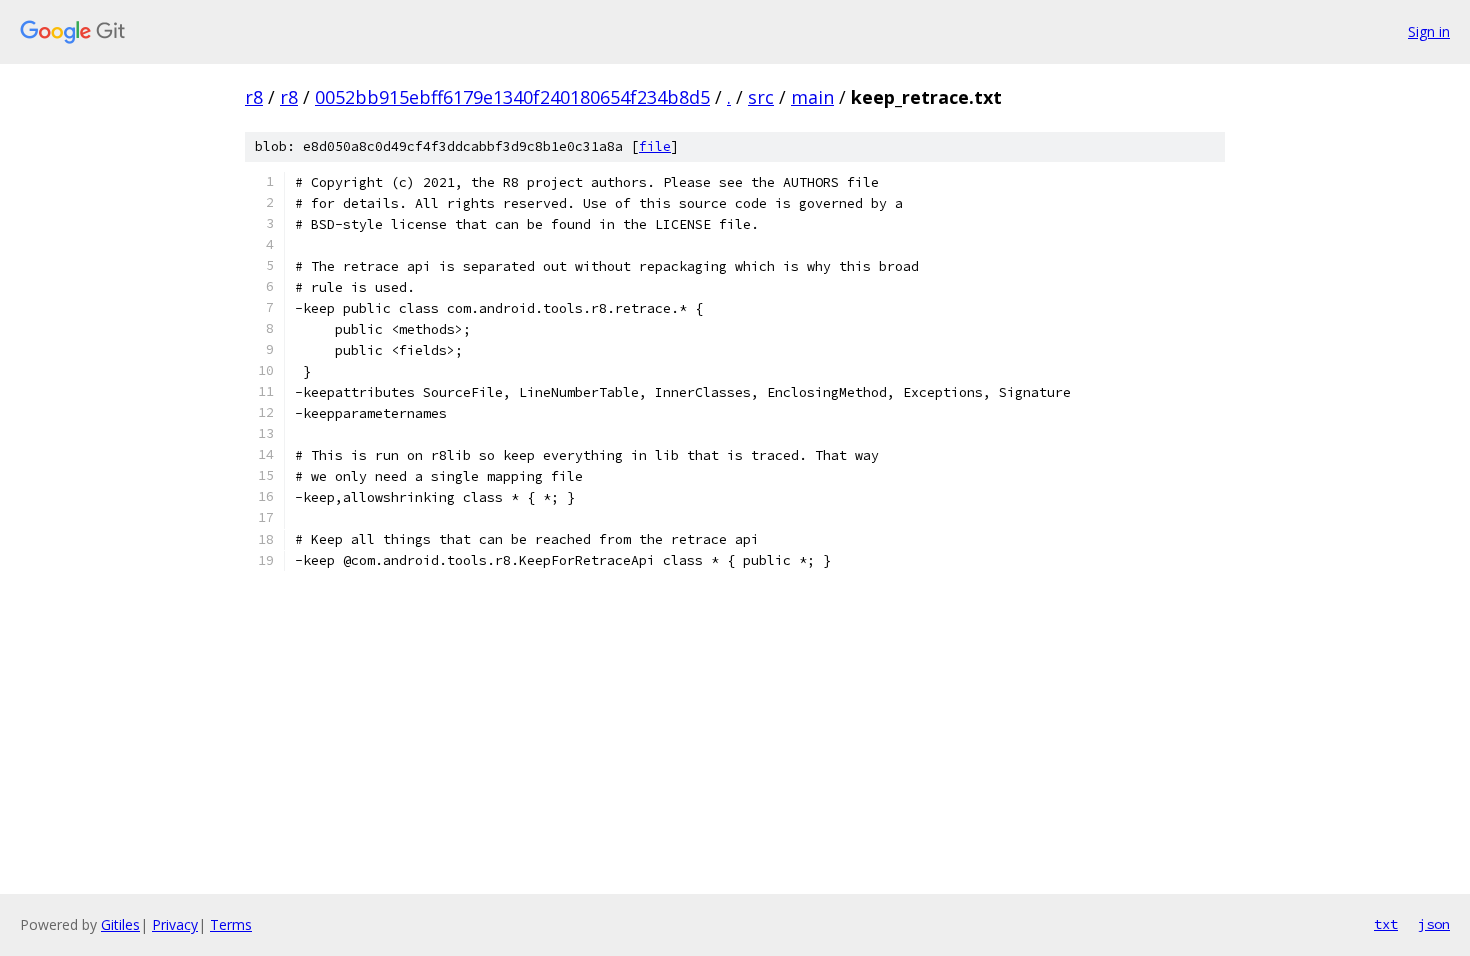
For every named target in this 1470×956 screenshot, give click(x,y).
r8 (254, 97)
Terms (231, 924)
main (812, 97)
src (761, 97)
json (1434, 924)
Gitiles (120, 924)
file (655, 146)
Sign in (1429, 31)
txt (1386, 924)
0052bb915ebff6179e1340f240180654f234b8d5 (512, 97)
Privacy (175, 924)
